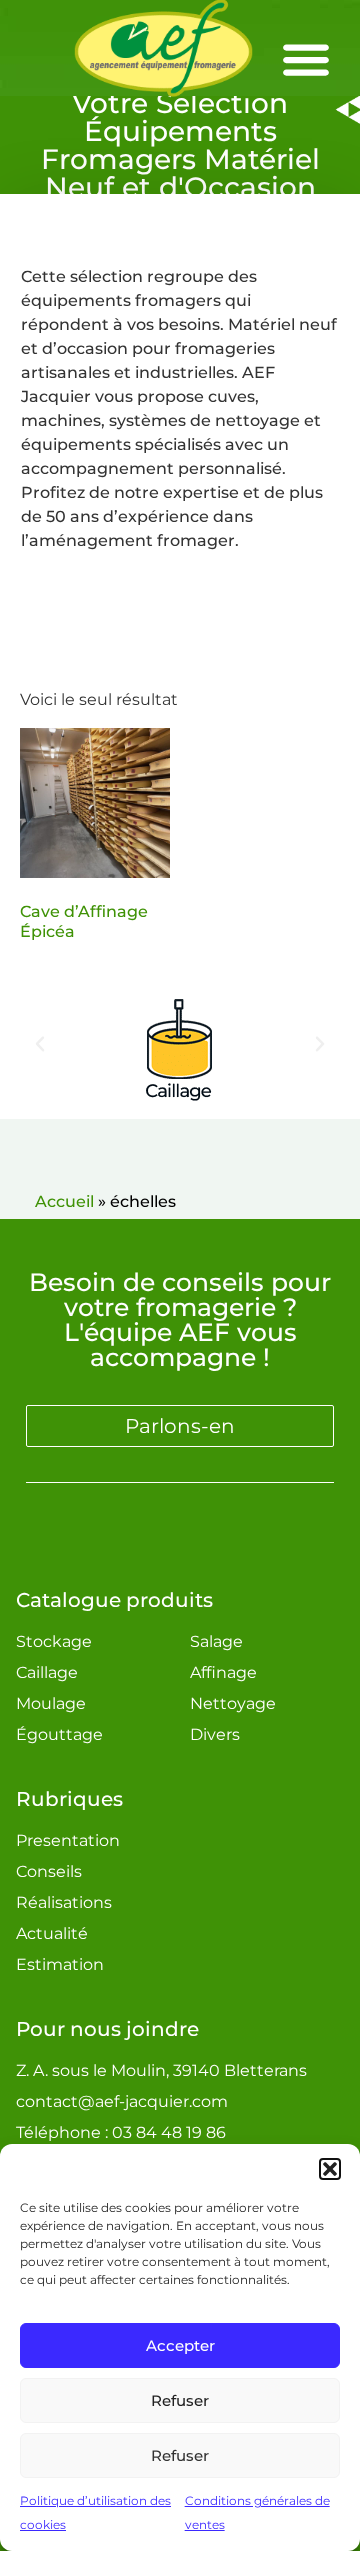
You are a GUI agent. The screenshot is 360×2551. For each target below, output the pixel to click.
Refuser (180, 2400)
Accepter (180, 2345)
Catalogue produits (114, 1600)
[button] (330, 2169)
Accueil (64, 1201)
